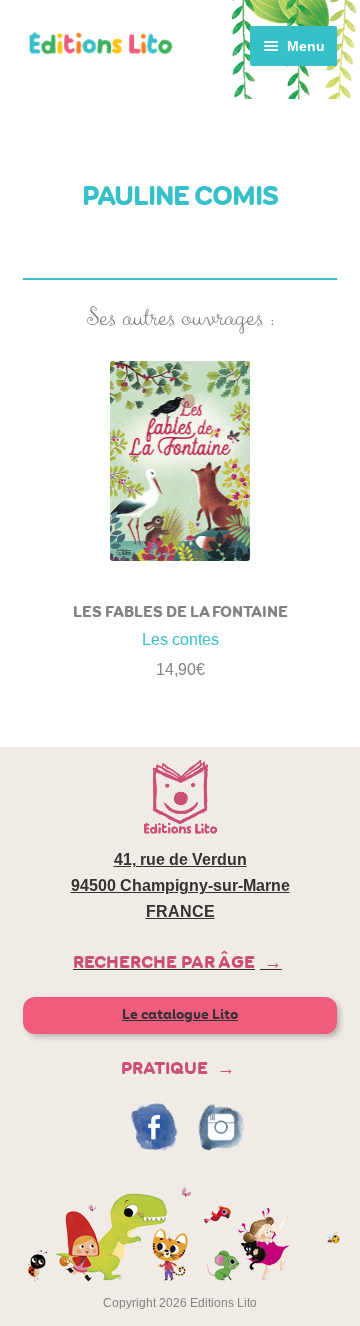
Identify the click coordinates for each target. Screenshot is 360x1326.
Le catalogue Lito (180, 1014)
